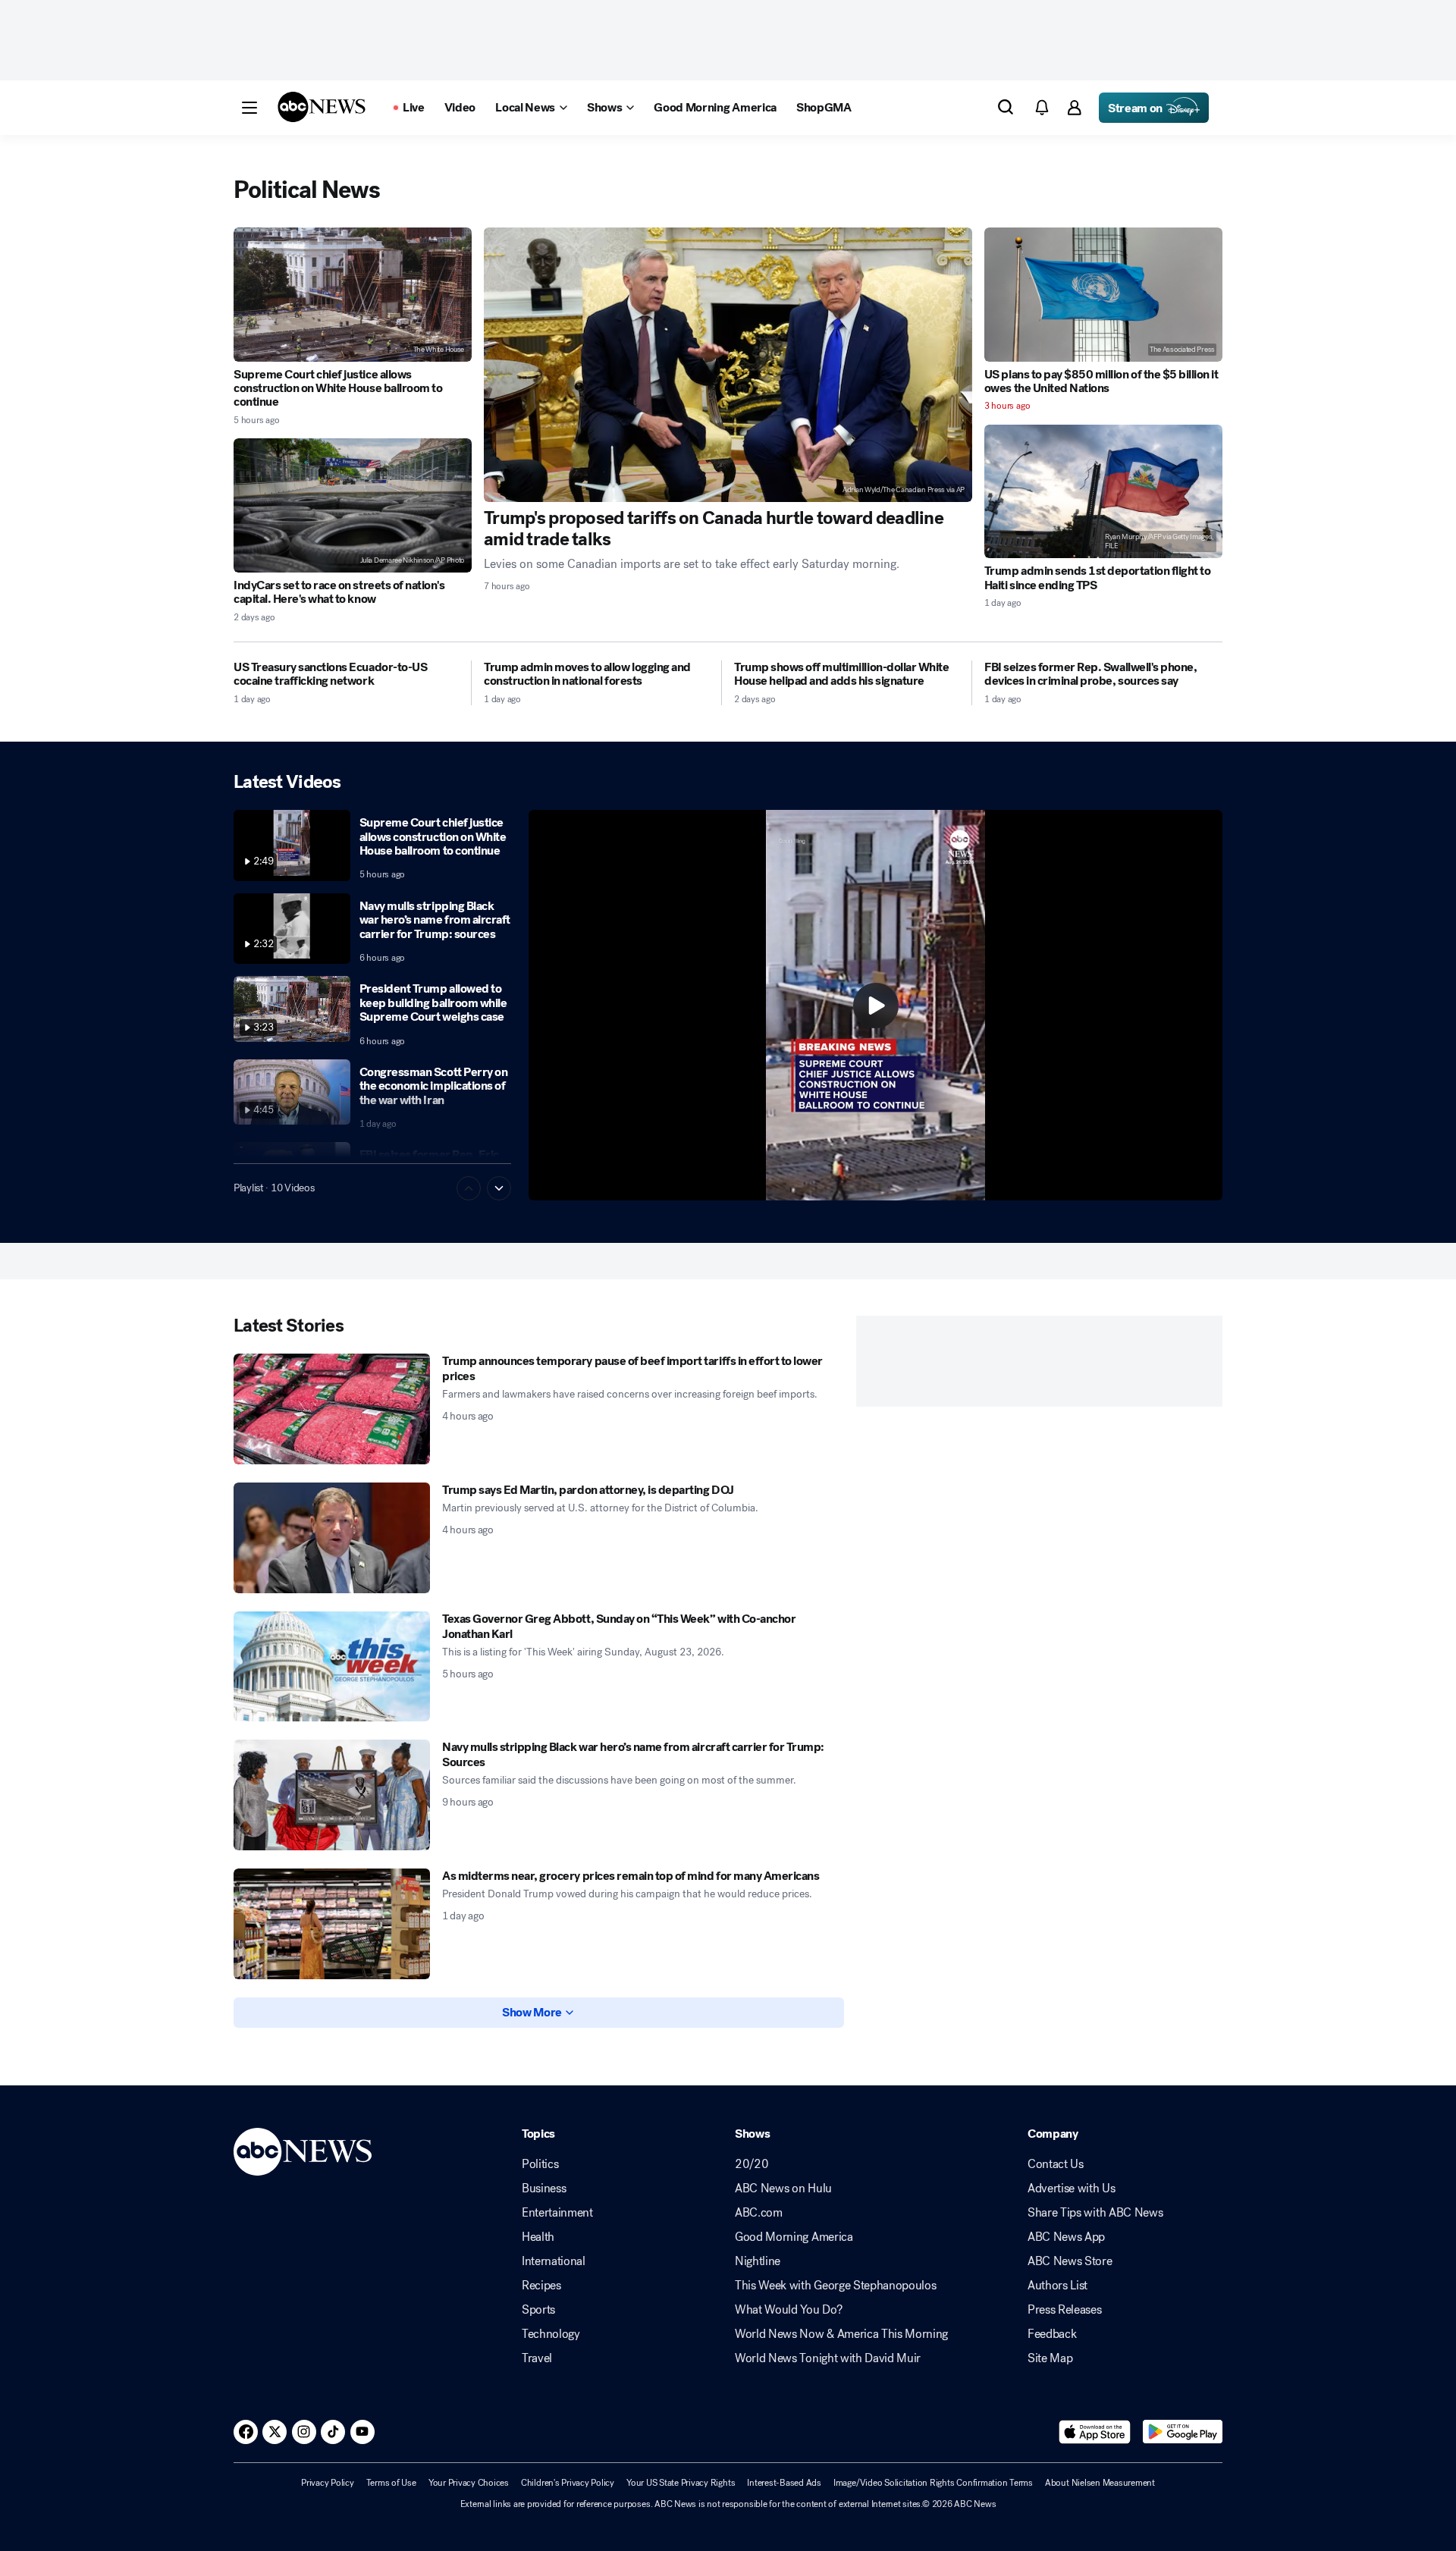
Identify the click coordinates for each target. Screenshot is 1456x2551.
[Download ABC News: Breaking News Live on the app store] (1095, 2432)
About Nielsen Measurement (1100, 2483)
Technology (551, 2334)
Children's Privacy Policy (568, 2483)
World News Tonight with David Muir (828, 2358)
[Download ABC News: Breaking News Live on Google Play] (1183, 2432)
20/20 (752, 2164)
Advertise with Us (1072, 2189)
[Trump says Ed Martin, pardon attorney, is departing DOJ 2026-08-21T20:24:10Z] (332, 1538)
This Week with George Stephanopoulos (835, 2286)
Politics (540, 2164)
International (554, 2261)
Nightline (758, 2261)
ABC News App (1066, 2237)
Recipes (541, 2286)
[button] (249, 108)
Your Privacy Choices (469, 2483)
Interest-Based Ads (784, 2483)
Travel (537, 2358)
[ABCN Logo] (322, 107)
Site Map (1050, 2358)
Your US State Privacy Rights (681, 2483)
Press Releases (1065, 2310)
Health (538, 2237)
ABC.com (759, 2213)
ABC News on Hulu (783, 2189)
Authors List (1057, 2286)
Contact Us (1056, 2164)
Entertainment (557, 2213)
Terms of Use (391, 2483)
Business (544, 2189)
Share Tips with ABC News (1095, 2213)
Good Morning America (794, 2237)
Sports (538, 2310)
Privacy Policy (328, 2483)
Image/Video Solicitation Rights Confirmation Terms (933, 2483)
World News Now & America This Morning (841, 2334)
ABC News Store (1070, 2261)
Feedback (1052, 2334)
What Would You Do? (788, 2310)
